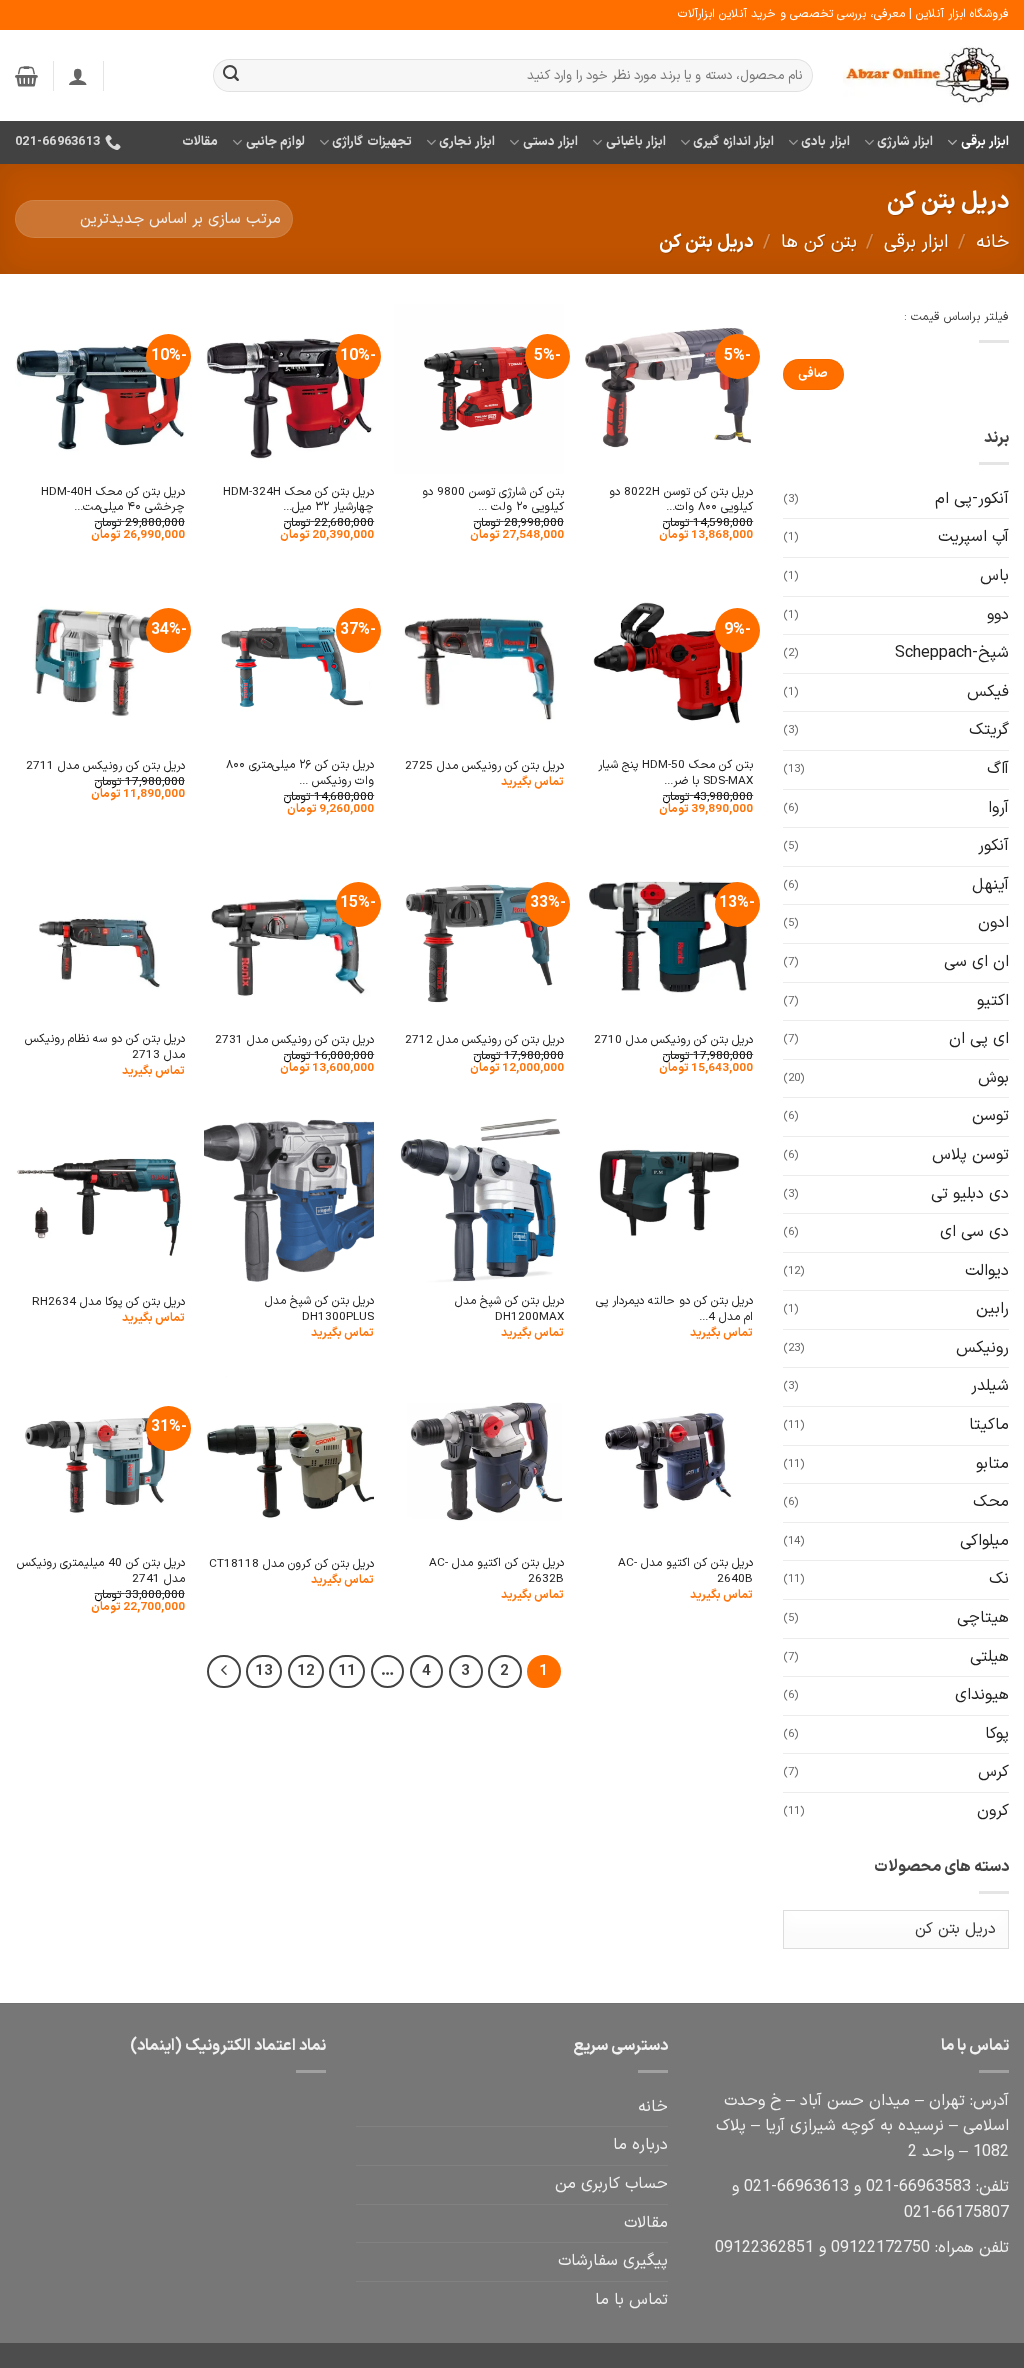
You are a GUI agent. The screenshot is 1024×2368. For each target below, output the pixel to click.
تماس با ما (631, 2300)
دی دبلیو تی (970, 1194)
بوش (993, 1078)
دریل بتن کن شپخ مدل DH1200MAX (509, 1309)
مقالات (200, 141)
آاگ (998, 769)
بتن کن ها (819, 242)
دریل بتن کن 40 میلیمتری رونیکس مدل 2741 (101, 1571)
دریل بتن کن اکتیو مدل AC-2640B (685, 1571)
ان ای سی (976, 962)
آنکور (993, 846)
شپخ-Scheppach (952, 653)
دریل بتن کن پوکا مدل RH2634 (108, 1302)
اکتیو (993, 1001)
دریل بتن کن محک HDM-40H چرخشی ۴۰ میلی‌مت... (113, 500)
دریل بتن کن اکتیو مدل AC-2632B (496, 1571)
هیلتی (989, 1657)
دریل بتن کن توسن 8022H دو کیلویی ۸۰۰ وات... (681, 500)
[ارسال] (231, 76)
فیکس (988, 692)
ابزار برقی (985, 141)
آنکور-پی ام (972, 499)
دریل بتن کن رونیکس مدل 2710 (673, 1040)
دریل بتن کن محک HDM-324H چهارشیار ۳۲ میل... (298, 500)
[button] (78, 76)
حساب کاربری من (611, 2184)
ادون (993, 923)
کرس (993, 1772)
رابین (992, 1309)
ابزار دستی (550, 141)
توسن (990, 1116)
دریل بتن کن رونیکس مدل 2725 (484, 766)
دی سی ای (974, 1232)
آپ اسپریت (973, 537)
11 (347, 1671)
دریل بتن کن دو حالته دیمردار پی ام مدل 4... (674, 1309)
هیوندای (982, 1695)
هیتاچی (983, 1618)
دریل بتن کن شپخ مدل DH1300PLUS (319, 1309)
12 (306, 1671)
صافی (813, 374)
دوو (998, 615)
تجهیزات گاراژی (371, 141)
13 (264, 1671)
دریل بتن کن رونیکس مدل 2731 (294, 1040)
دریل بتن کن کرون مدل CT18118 (291, 1564)
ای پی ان (979, 1039)
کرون (993, 1811)
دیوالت (987, 1271)
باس (994, 576)
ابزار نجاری (467, 141)
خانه (992, 242)
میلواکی (984, 1541)
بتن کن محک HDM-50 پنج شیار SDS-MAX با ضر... (675, 773)
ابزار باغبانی (636, 141)
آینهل (990, 885)
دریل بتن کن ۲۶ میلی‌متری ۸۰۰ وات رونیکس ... (300, 773)
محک (991, 1502)
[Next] (224, 1672)
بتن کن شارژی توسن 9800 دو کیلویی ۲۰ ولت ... (493, 500)
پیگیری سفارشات (613, 2261)
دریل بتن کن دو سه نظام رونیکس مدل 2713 (105, 1047)
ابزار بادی (825, 141)
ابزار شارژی (905, 141)
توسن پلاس (970, 1155)
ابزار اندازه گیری (733, 141)
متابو (992, 1464)
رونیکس (982, 1348)
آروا (998, 808)
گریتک (989, 730)
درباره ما (640, 2145)
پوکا (997, 1734)
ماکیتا (989, 1425)
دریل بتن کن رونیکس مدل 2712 (484, 1040)
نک (999, 1579)
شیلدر (990, 1386)
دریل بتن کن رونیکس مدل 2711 (105, 766)
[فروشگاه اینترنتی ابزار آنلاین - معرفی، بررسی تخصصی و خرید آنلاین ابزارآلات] (926, 76)
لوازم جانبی (275, 141)
